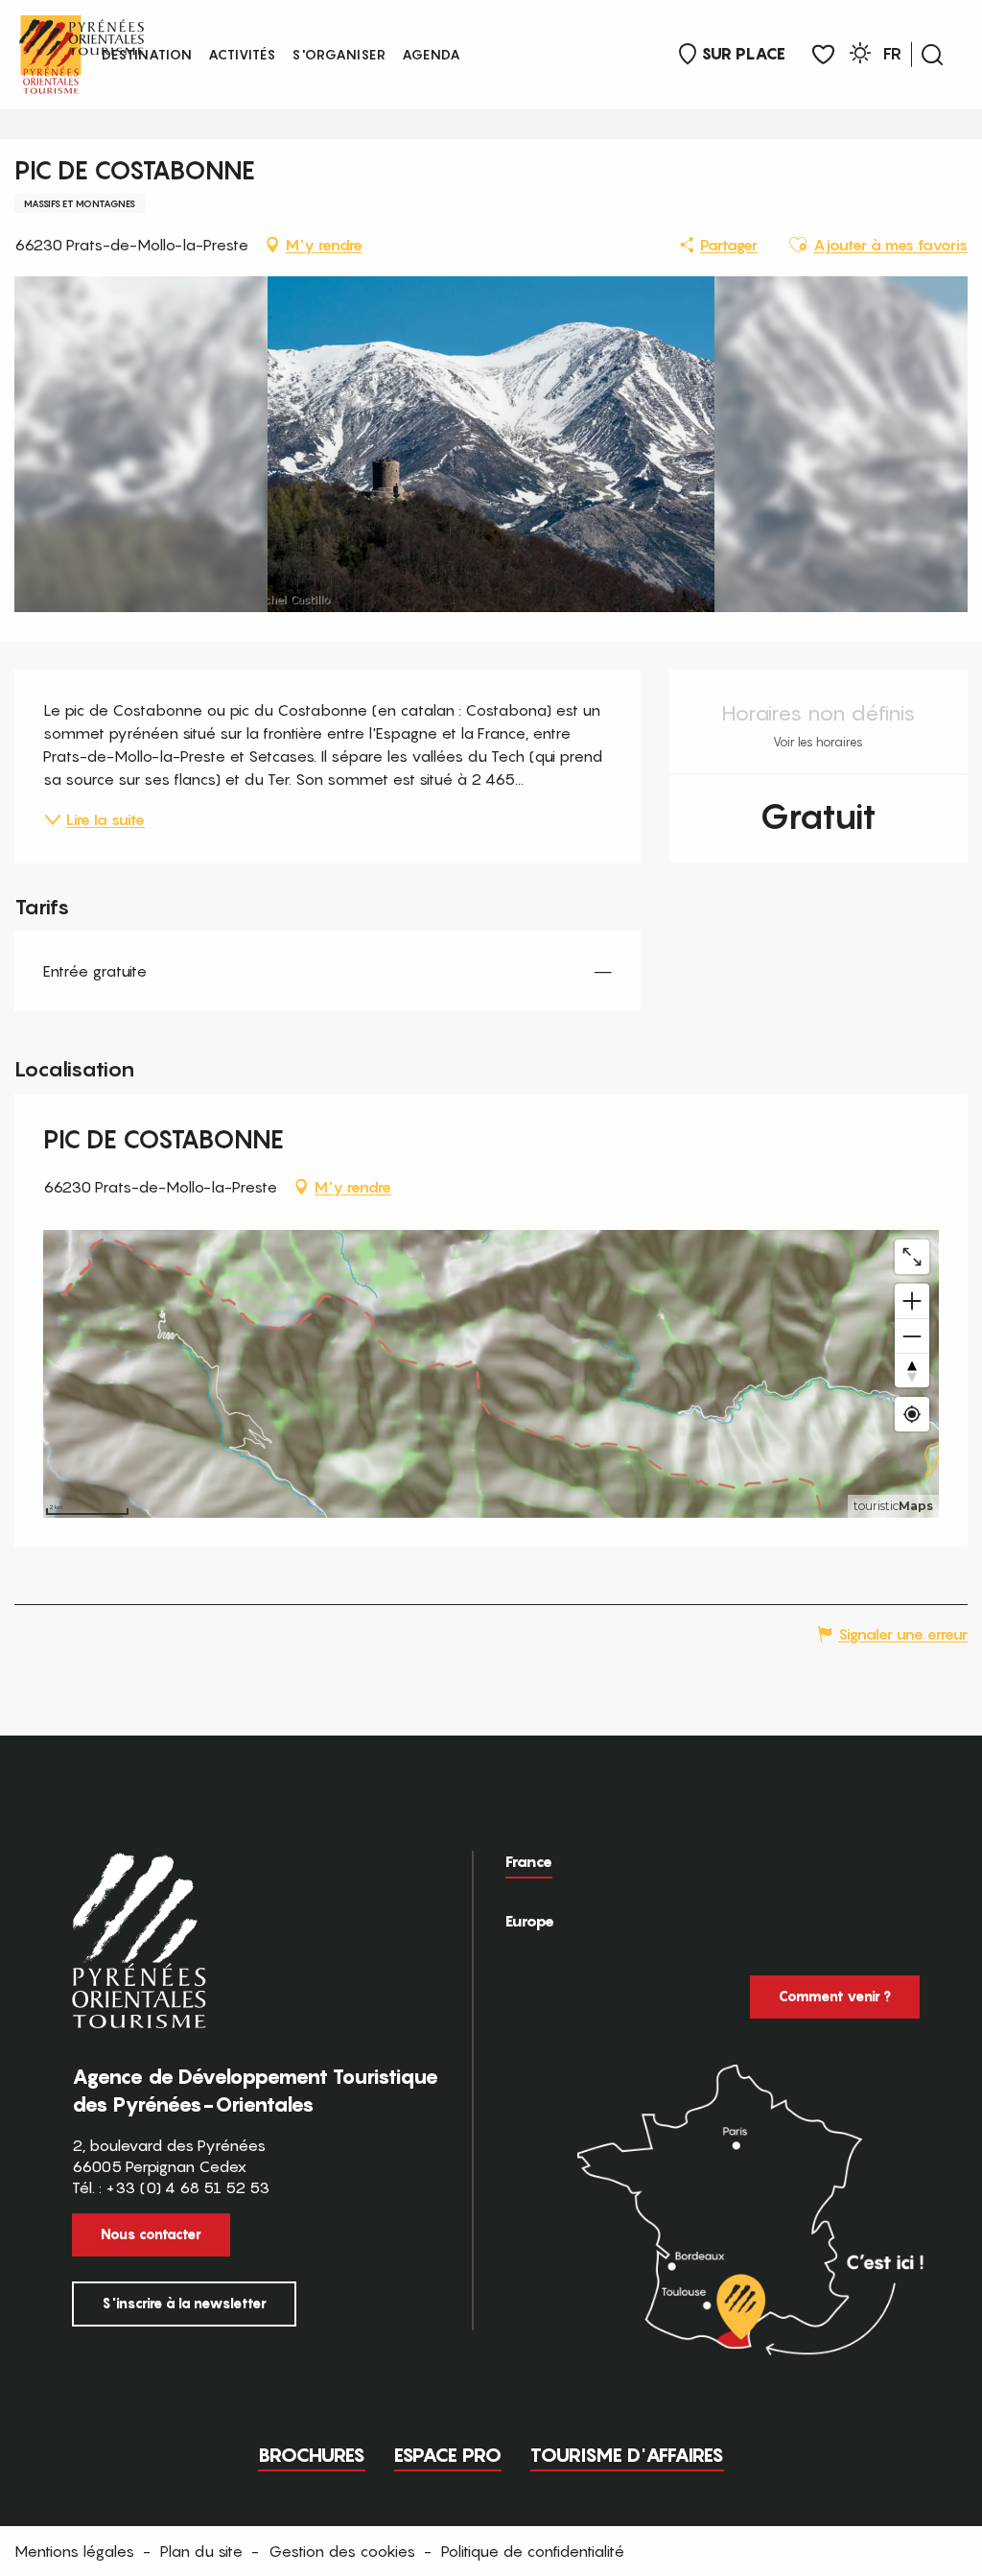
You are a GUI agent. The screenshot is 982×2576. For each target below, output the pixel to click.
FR (892, 54)
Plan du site (201, 2551)
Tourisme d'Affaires (627, 2455)
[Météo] (860, 56)
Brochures (312, 2455)
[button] (932, 55)
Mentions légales (74, 2551)
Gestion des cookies (342, 2551)
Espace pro (448, 2455)
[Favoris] (823, 55)
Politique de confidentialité (533, 2551)
